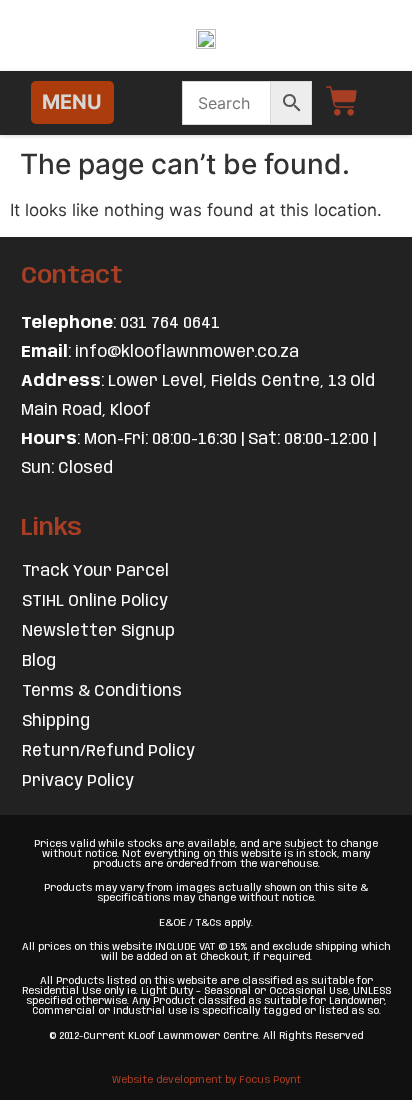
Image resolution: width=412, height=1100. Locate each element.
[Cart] (342, 101)
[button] (72, 102)
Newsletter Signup (98, 631)
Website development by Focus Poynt (206, 1080)
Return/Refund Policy (108, 751)
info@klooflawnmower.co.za (187, 352)
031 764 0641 (170, 323)
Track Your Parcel (95, 571)
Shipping (56, 721)
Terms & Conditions (102, 691)
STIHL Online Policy (95, 601)
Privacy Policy (78, 781)
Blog (39, 661)
